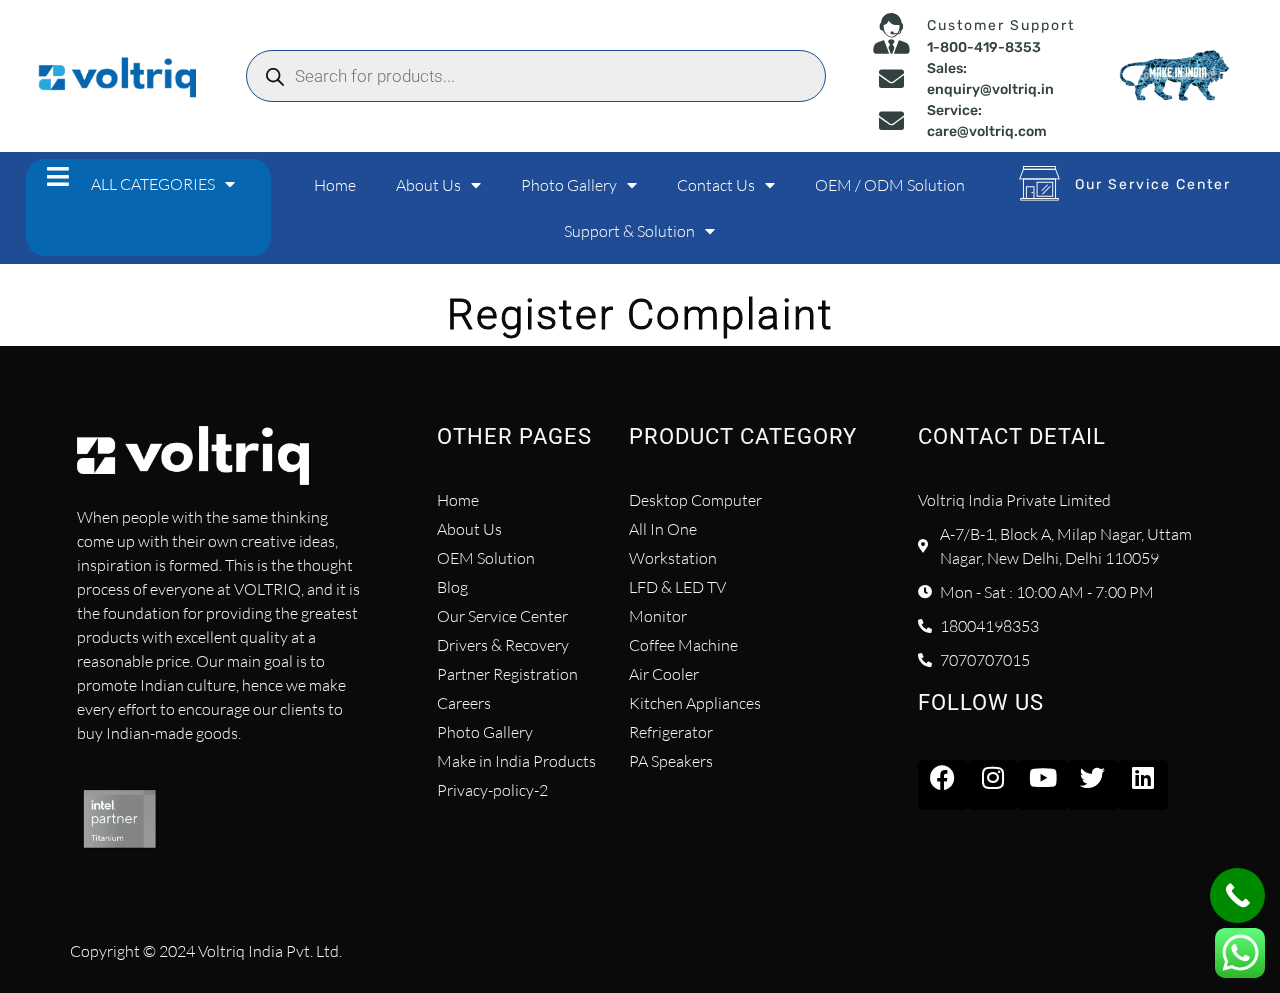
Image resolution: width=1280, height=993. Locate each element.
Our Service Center (1153, 184)
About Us (428, 185)
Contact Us (716, 185)
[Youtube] (1043, 785)
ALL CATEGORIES (153, 184)
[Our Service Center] (1039, 182)
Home (335, 185)
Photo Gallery (569, 185)
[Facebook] (943, 785)
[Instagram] (993, 785)
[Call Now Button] (1237, 895)
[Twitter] (1093, 785)
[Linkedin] (1143, 785)
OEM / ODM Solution (890, 185)
